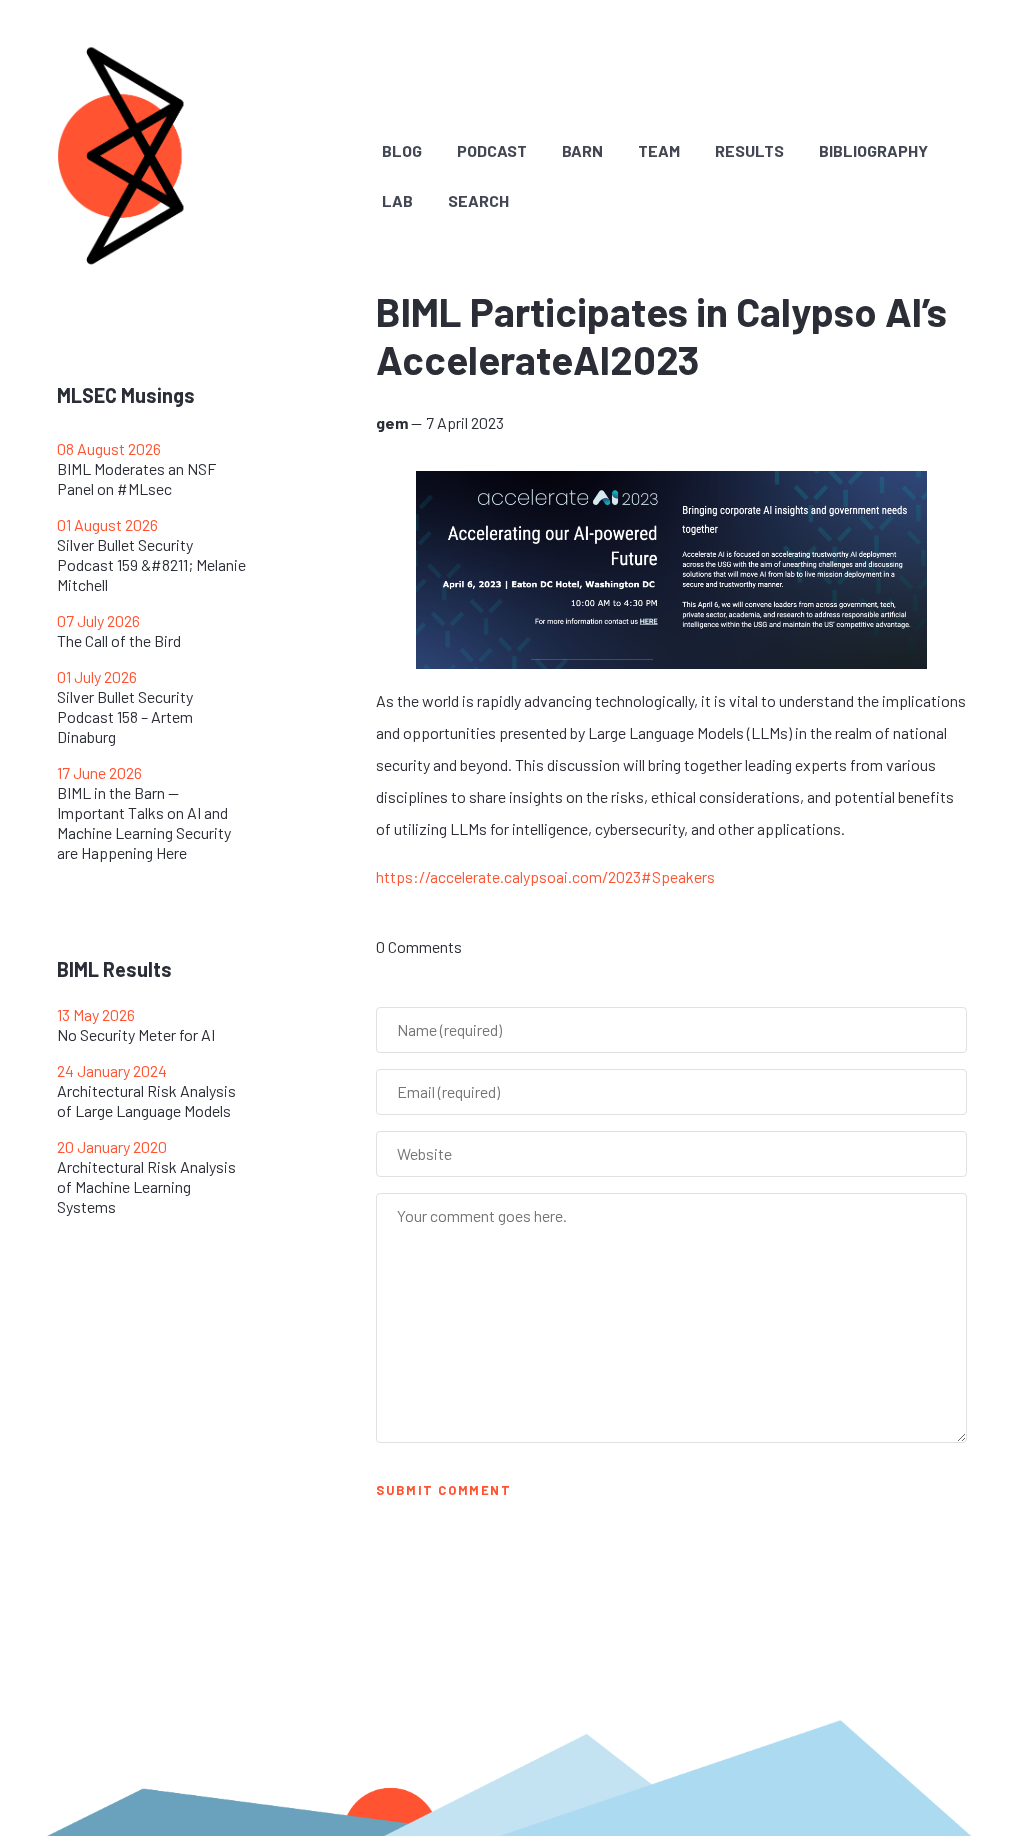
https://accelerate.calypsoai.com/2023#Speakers (545, 876)
